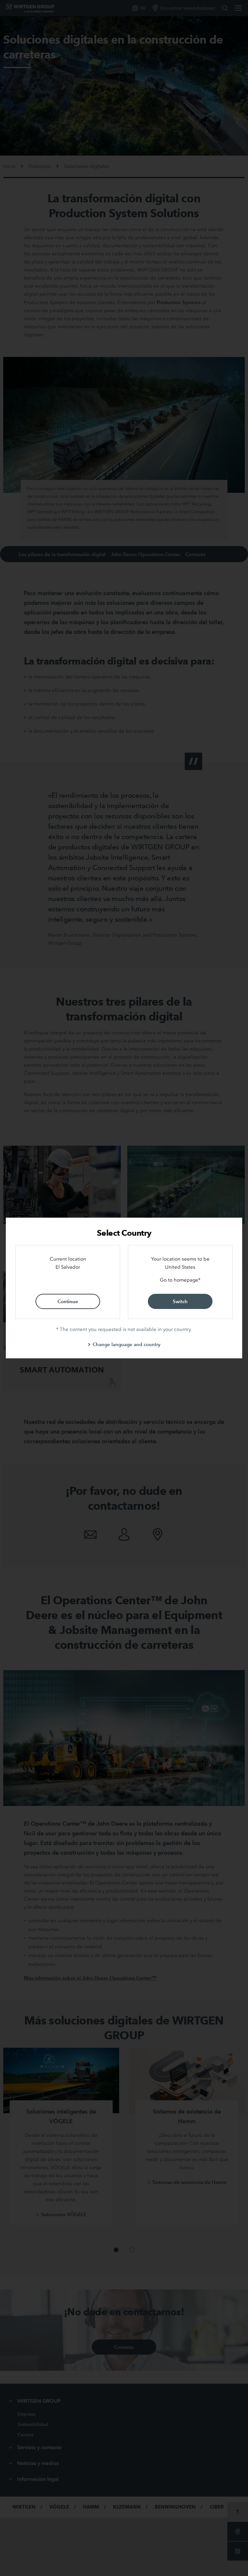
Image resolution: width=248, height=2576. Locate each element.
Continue (68, 1301)
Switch (180, 1301)
